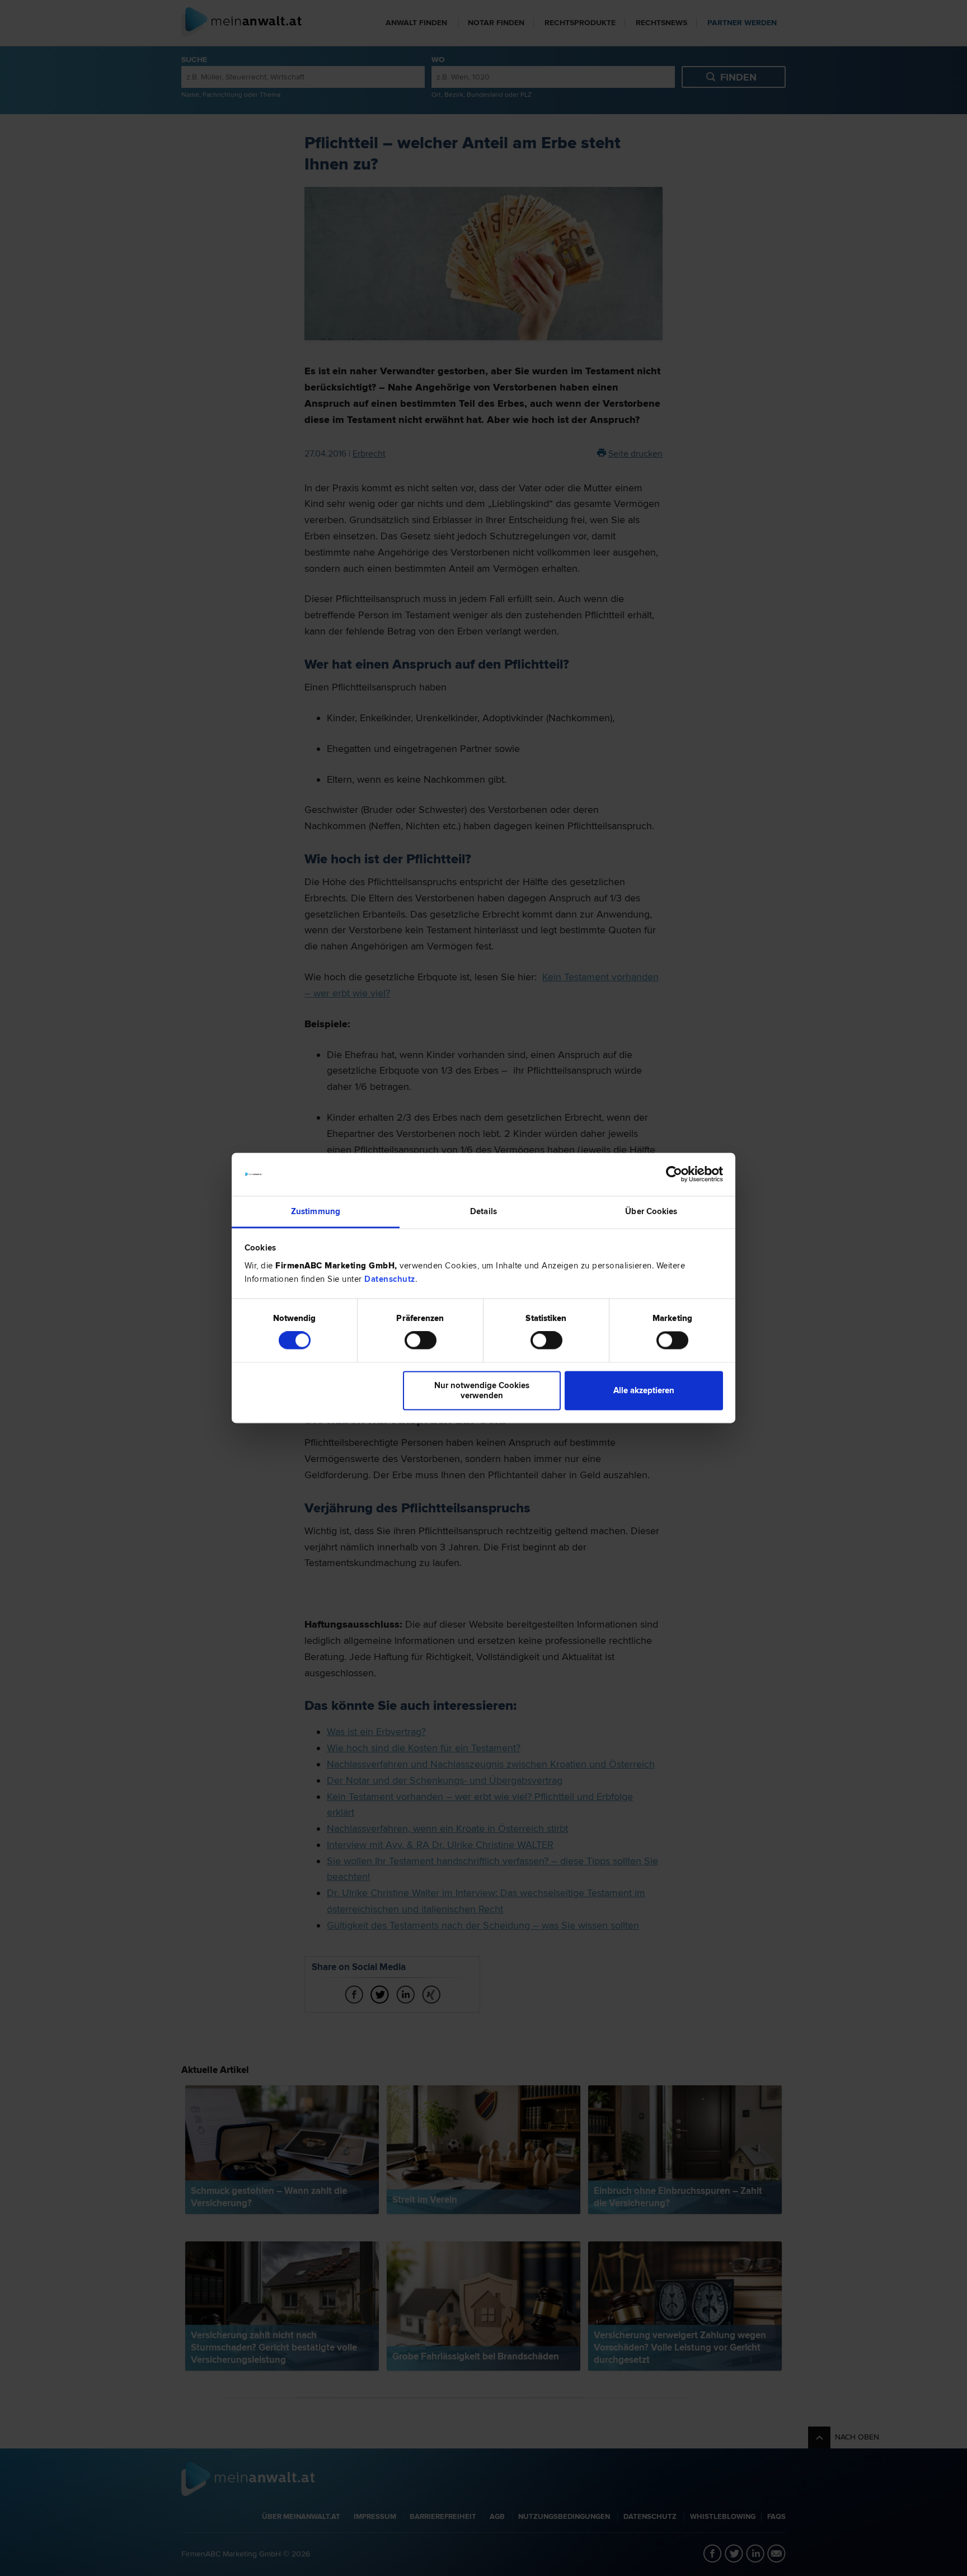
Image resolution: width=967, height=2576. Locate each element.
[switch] (421, 1341)
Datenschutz (390, 1279)
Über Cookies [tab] (651, 1211)
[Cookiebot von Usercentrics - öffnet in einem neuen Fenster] (674, 1174)
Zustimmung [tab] (316, 1211)
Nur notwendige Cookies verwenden (482, 1390)
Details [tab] (483, 1211)
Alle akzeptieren (644, 1390)
